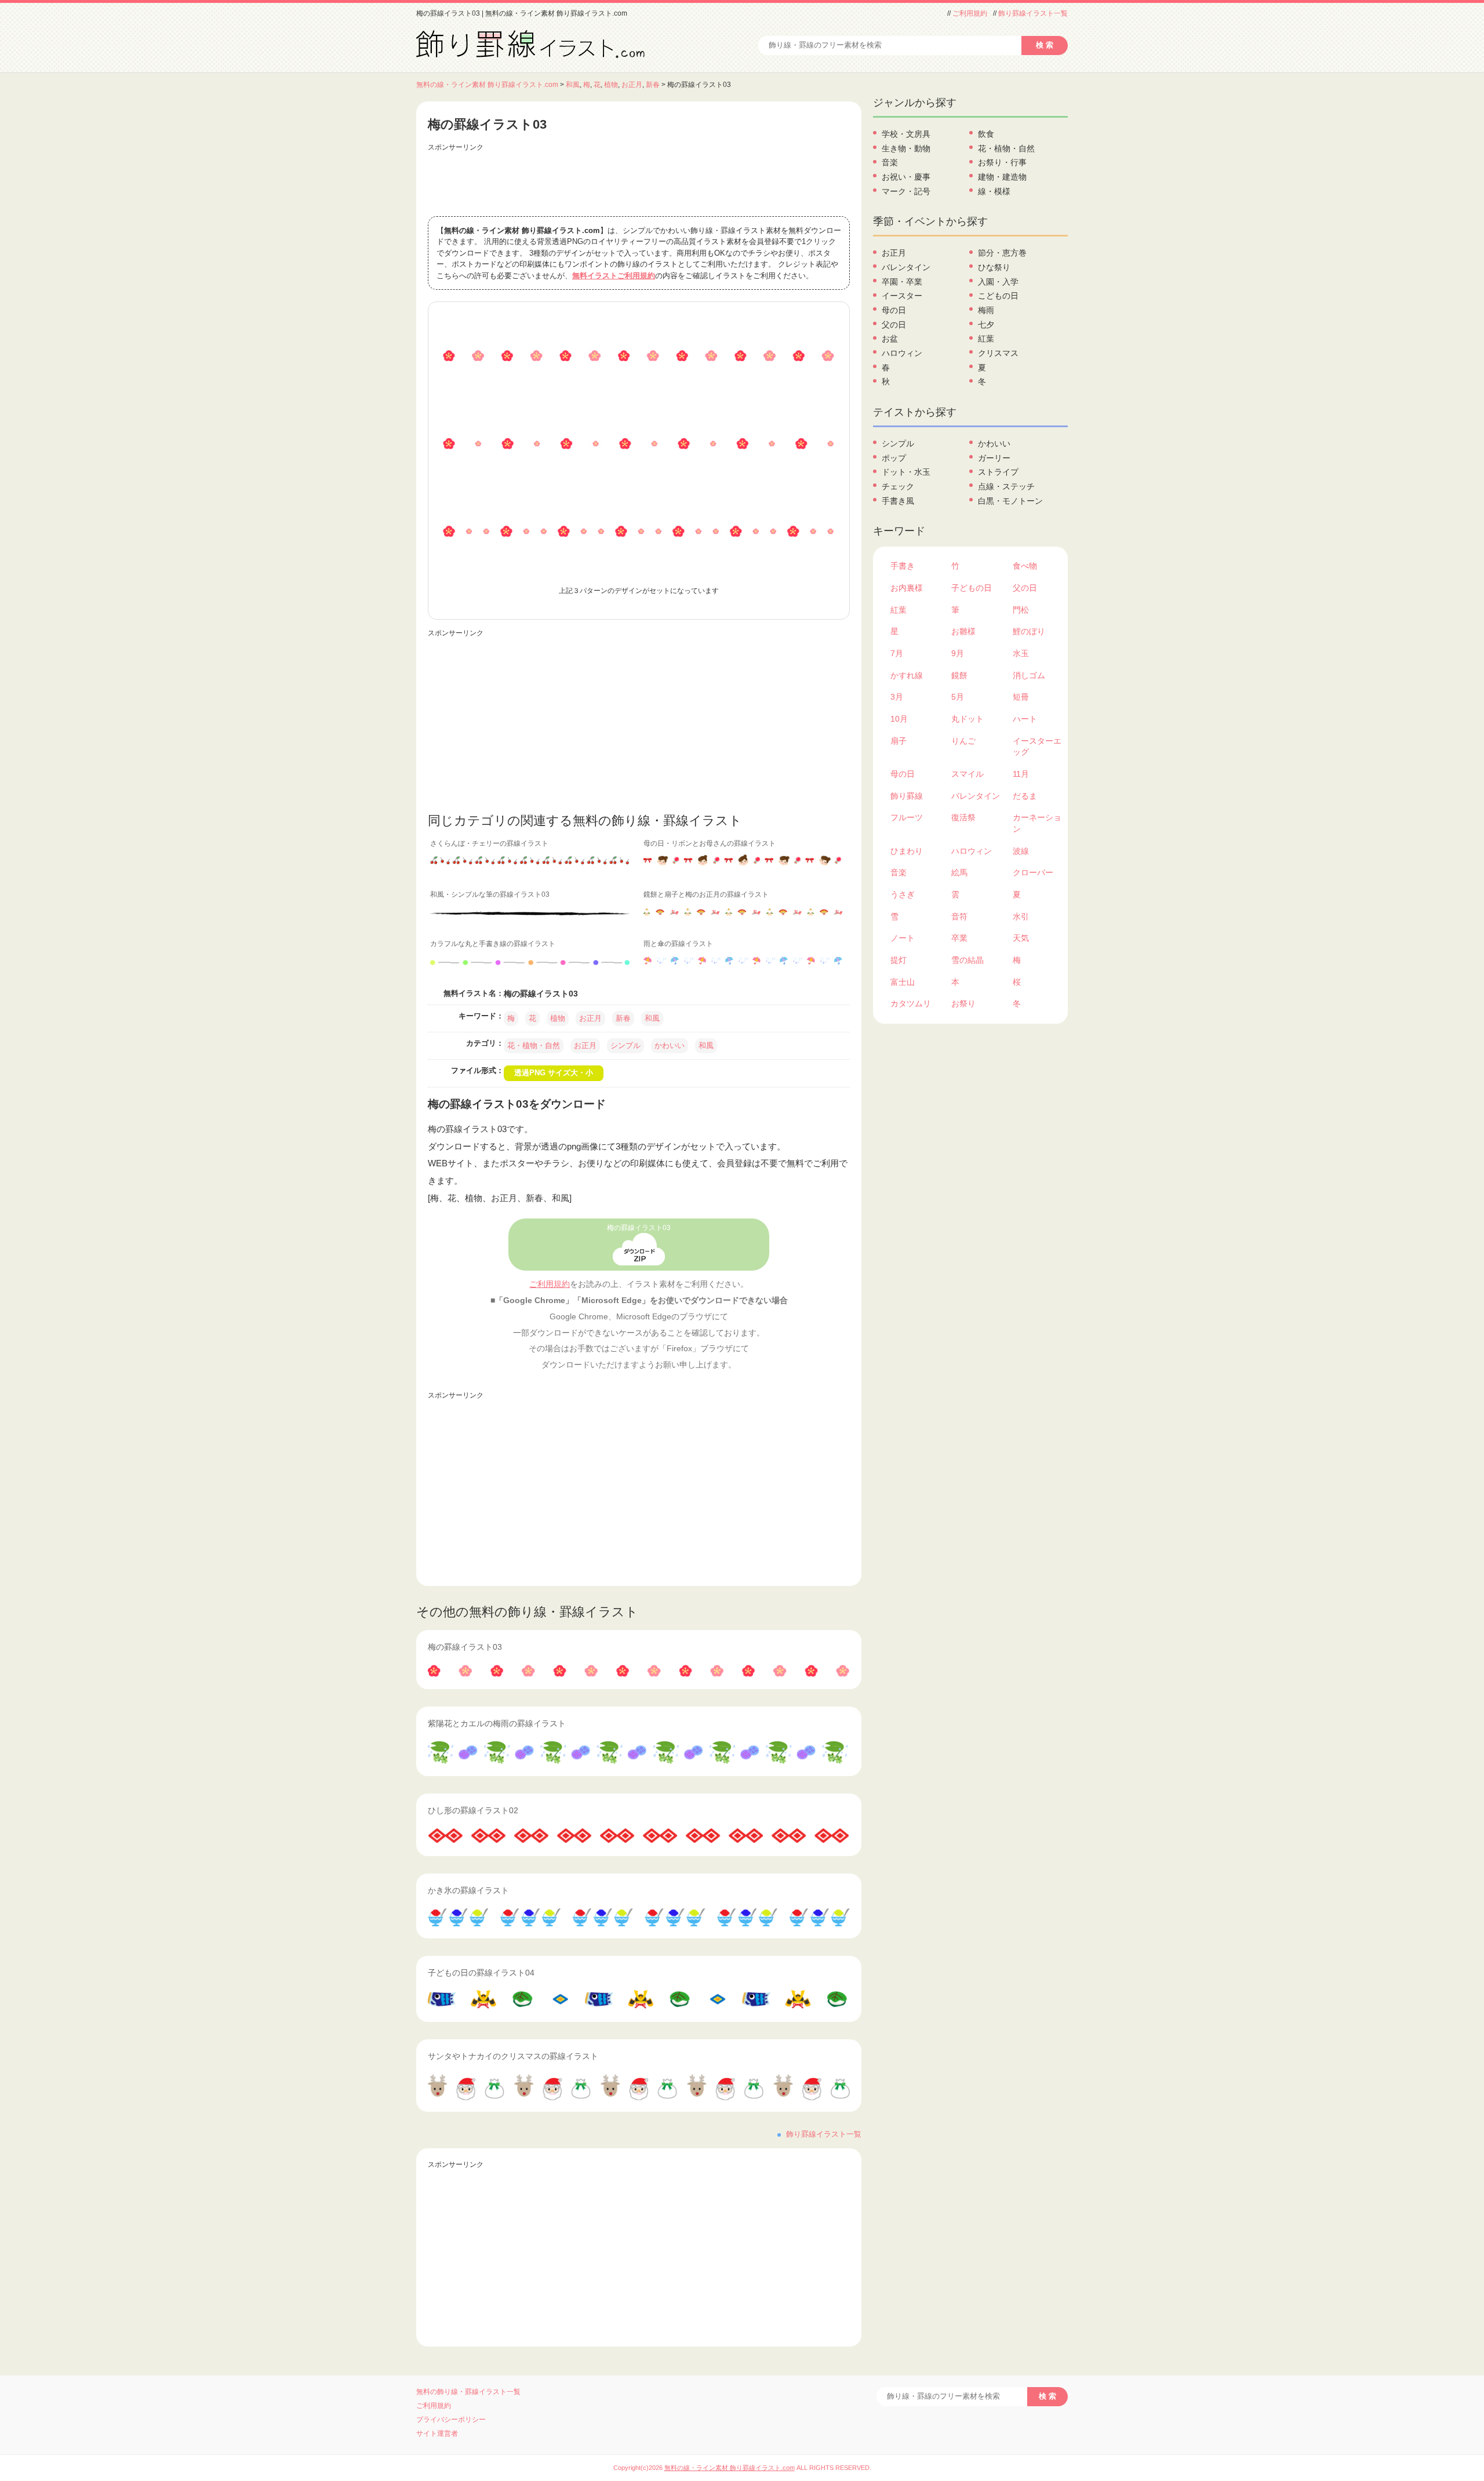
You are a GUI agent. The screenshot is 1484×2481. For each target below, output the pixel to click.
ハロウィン (902, 353)
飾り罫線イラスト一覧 (1033, 13)
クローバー (1033, 872)
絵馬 (959, 872)
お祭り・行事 (1002, 162)
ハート (1025, 719)
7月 (897, 653)
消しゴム (1029, 675)
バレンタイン (906, 267)
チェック (898, 486)
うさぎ (903, 894)
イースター (902, 296)
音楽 (890, 162)
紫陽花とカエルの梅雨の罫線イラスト (497, 1723)
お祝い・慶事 (906, 177)
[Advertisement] (639, 181)
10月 (899, 719)
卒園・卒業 (902, 282)
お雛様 (963, 631)
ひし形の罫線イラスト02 (473, 1810)
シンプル (625, 1045)
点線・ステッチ (1006, 486)
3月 (897, 697)
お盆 (890, 339)
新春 (653, 85)
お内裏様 (907, 588)
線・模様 (994, 191)
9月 (958, 653)
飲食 (986, 134)
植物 (611, 85)
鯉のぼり (1029, 631)
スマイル (967, 774)
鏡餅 (959, 675)
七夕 (986, 325)
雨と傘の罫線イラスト (678, 944)
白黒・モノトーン (1010, 501)
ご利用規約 (970, 13)
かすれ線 (907, 675)
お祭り (963, 1003)
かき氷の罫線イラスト (468, 1890)
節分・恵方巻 (1002, 253)
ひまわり (907, 851)
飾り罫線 (907, 796)
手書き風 (898, 501)
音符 (959, 916)
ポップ (894, 458)
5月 (958, 697)
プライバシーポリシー (451, 2420)
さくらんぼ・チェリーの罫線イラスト (489, 843)
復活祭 (963, 817)
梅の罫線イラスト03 (639, 1228)
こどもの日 (998, 296)
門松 (1021, 610)
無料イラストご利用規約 (614, 276)
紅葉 (986, 339)
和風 (573, 85)
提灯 (899, 960)
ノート (903, 938)
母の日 (894, 310)
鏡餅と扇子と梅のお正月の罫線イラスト (706, 894)
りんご (963, 741)
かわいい (670, 1045)
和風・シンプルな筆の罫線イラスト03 (490, 894)
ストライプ (998, 472)
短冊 (1021, 697)
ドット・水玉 (906, 472)
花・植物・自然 (534, 1045)
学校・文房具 (906, 134)
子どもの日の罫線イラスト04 (481, 1973)
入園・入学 (998, 282)
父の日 (894, 325)
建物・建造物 (1002, 177)
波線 (1021, 851)
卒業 (959, 938)
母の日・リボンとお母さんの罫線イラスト (710, 843)
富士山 (903, 982)
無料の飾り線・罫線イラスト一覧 (468, 2392)
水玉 (1021, 653)
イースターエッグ (1037, 747)
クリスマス (998, 353)
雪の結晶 (967, 960)
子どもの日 (972, 588)
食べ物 (1025, 566)
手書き (903, 566)
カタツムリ (911, 1003)
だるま (1025, 796)
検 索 (1045, 45)
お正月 (632, 85)
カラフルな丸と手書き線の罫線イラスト (493, 944)
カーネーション (1037, 823)
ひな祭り (994, 267)
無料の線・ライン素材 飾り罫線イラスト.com (487, 85)
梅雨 (986, 310)
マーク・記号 (906, 191)
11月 (1021, 774)
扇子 (899, 741)
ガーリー (994, 458)
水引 (1021, 916)
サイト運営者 (437, 2433)
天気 (1021, 938)
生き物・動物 (906, 148)
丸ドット (967, 719)
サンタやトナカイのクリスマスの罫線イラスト (513, 2056)
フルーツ (907, 817)
